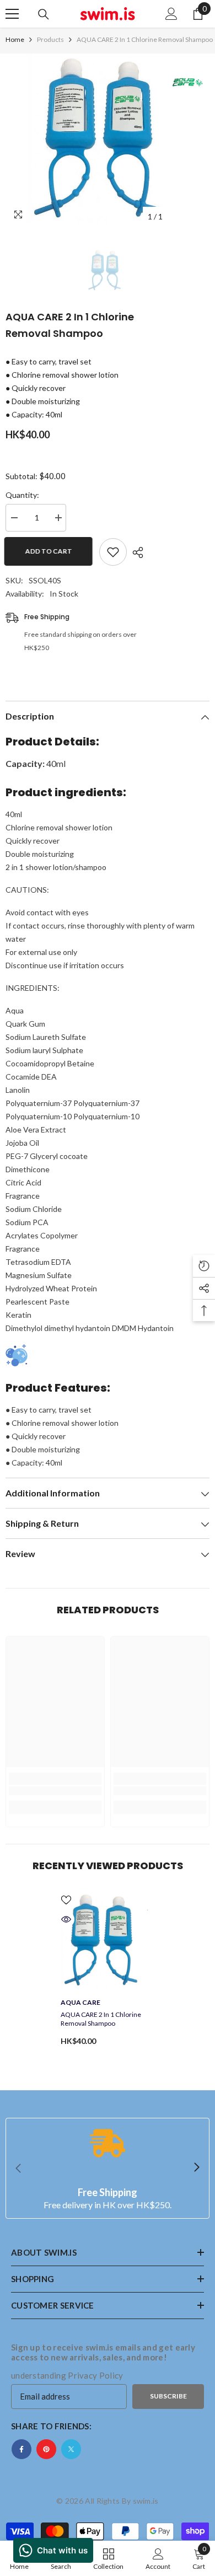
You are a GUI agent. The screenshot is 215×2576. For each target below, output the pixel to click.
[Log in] (171, 14)
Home (15, 39)
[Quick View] (66, 1919)
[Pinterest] (46, 2449)
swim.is (146, 2501)
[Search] (44, 14)
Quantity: (22, 495)
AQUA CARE (80, 2002)
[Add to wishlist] (113, 552)
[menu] (12, 14)
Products (50, 39)
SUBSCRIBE (168, 2396)
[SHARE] (135, 552)
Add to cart (50, 551)
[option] (108, 140)
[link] (55, 1791)
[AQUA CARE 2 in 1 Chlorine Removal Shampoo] (108, 1941)
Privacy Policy (95, 2375)
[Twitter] (71, 2449)
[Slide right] (196, 2168)
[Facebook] (21, 2449)
